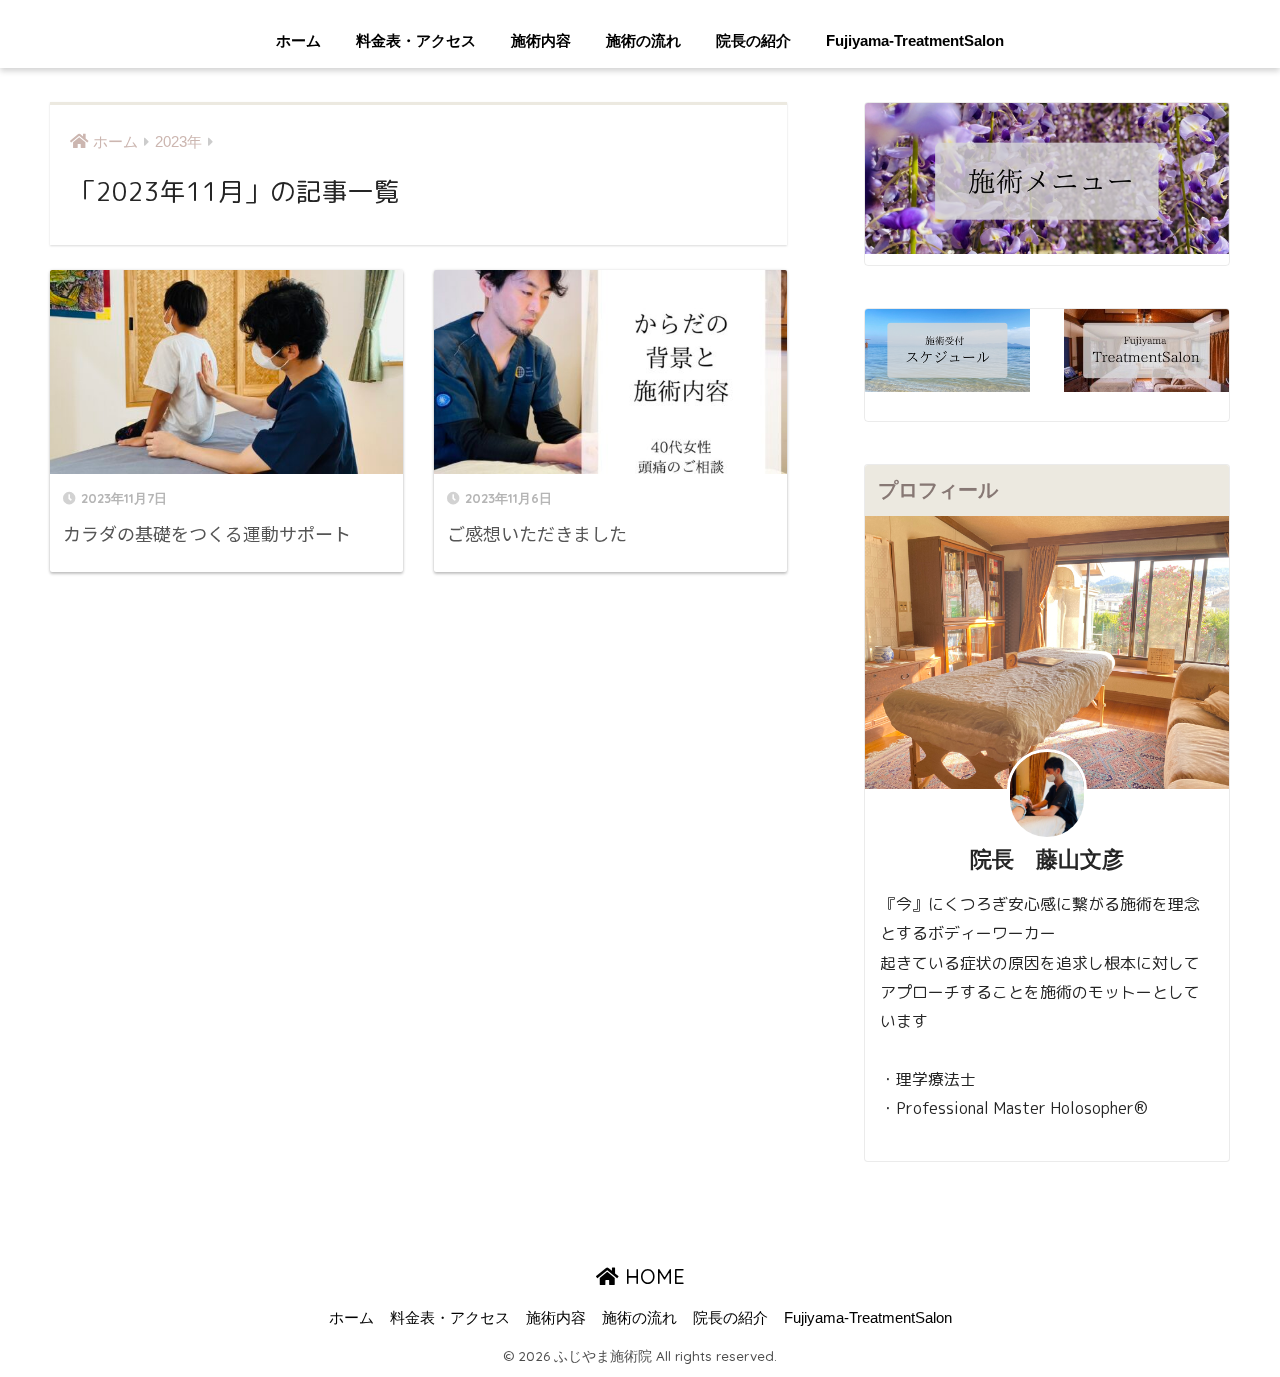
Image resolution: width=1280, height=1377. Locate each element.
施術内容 (541, 40)
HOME (652, 1276)
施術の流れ (643, 40)
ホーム (298, 40)
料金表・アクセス (416, 40)
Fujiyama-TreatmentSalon (915, 40)
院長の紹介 (753, 40)
